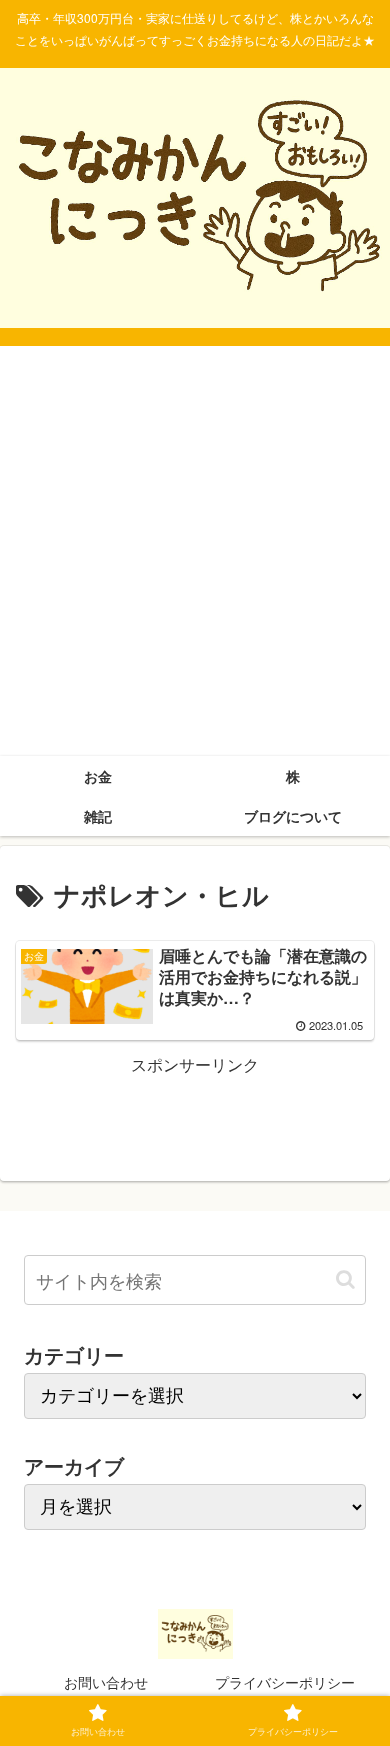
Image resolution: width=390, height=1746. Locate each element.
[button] (345, 1279)
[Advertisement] (195, 551)
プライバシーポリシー (285, 1682)
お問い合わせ (106, 1682)
